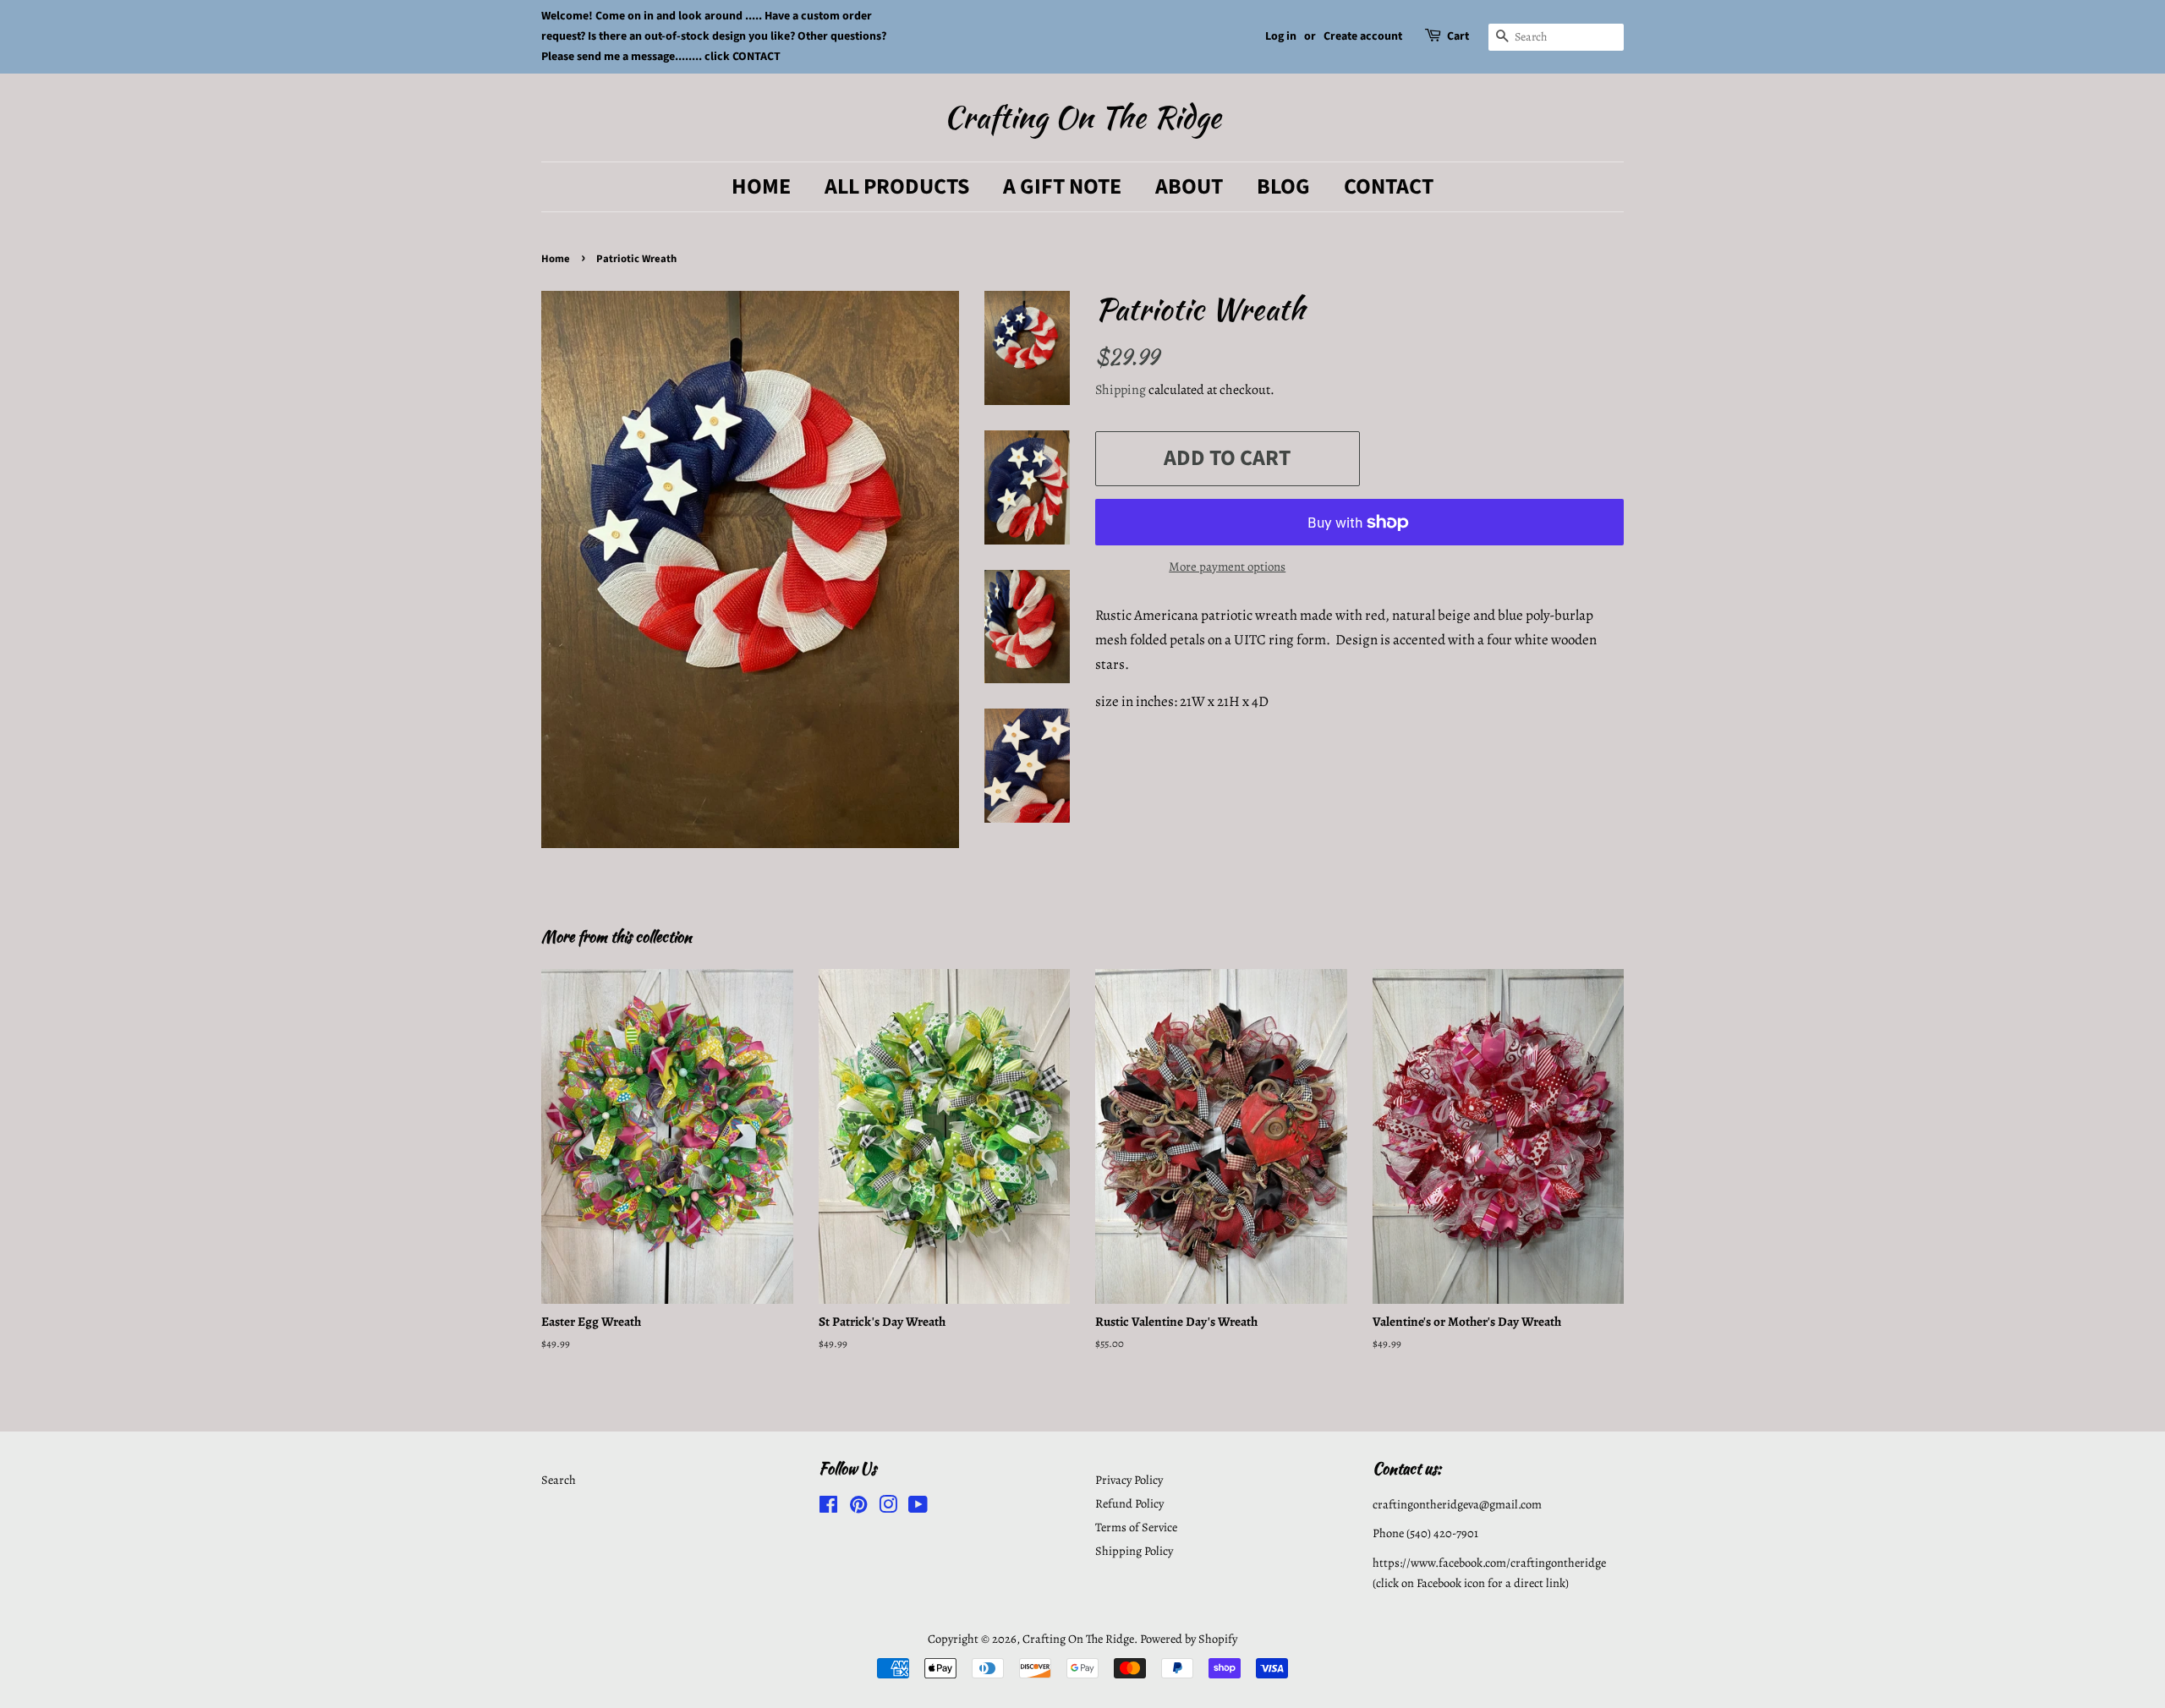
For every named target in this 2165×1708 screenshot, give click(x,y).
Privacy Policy (1129, 1480)
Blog (1283, 186)
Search (559, 1480)
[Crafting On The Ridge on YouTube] (918, 1508)
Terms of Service (1136, 1527)
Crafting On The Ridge (1082, 117)
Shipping (1121, 390)
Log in (1281, 36)
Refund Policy (1129, 1503)
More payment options (1227, 567)
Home (761, 186)
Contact (1389, 186)
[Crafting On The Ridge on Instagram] (888, 1508)
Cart (1458, 36)
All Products (897, 186)
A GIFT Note (1062, 186)
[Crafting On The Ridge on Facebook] (828, 1508)
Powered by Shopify (1189, 1639)
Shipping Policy (1134, 1551)
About (1189, 186)
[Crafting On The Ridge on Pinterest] (858, 1508)
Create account (1363, 36)
